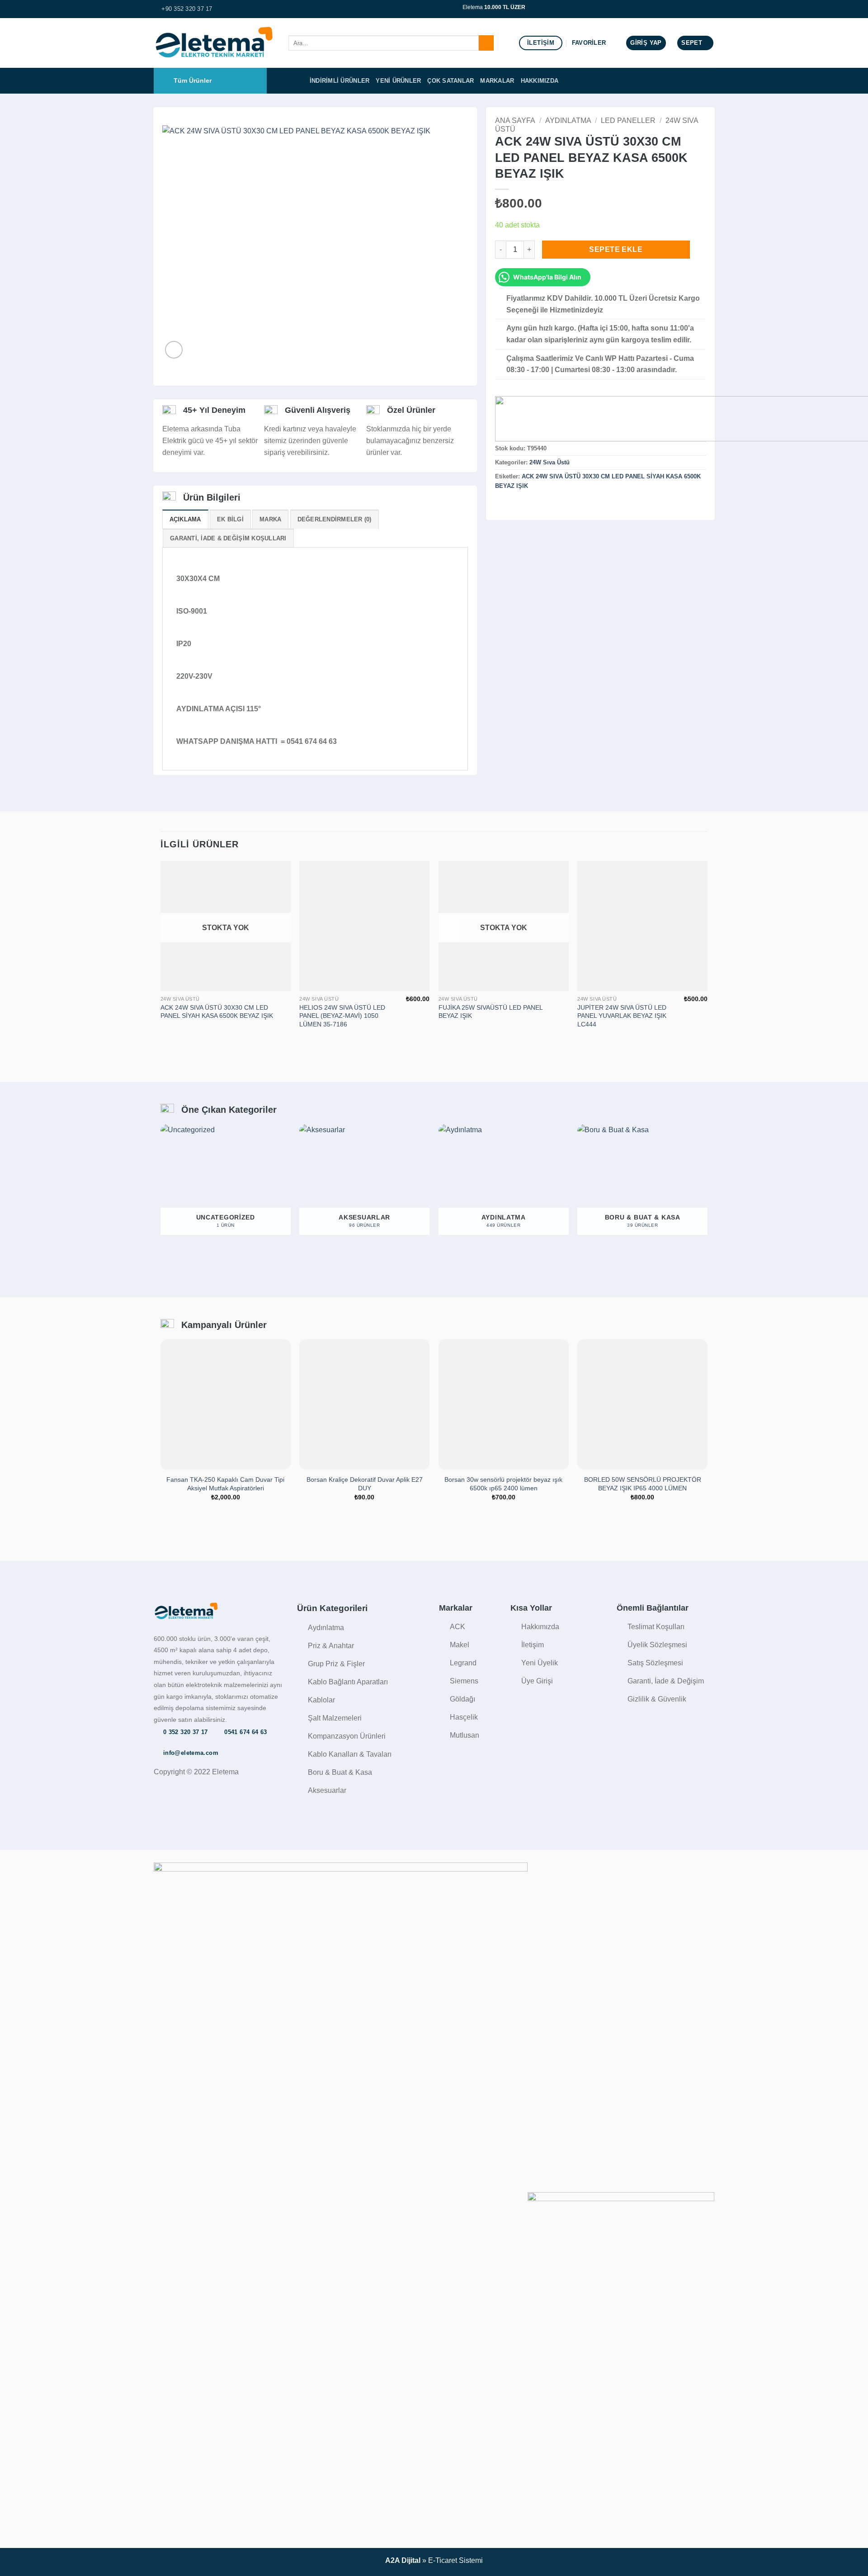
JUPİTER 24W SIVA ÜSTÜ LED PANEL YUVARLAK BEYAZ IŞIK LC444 (622, 1016)
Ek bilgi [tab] (230, 519)
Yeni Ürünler (398, 81)
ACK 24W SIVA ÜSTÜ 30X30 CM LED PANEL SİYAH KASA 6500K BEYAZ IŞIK (217, 1012)
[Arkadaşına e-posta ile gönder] (523, 505)
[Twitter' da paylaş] (512, 505)
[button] (646, 43)
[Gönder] (486, 43)
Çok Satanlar (451, 81)
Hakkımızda (540, 81)
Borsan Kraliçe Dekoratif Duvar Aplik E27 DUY (365, 1484)
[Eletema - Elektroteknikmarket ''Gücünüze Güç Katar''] (214, 43)
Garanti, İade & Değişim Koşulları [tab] (228, 538)
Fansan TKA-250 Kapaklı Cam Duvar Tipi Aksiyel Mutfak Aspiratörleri (225, 1484)
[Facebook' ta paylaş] (500, 505)
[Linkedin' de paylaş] (545, 505)
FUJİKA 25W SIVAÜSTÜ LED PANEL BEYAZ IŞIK (491, 1012)
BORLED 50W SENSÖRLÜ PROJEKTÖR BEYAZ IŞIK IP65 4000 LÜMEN (643, 1484)
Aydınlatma (568, 121)
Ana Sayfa (515, 121)
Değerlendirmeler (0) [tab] (335, 519)
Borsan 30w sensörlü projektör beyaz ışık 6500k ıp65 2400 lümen (503, 1484)
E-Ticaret (443, 2560)
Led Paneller (628, 121)
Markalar (497, 81)
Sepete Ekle (616, 249)
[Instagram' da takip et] (710, 9)
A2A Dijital (403, 2560)
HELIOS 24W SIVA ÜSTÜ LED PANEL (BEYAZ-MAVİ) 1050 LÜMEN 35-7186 (342, 1016)
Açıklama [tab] (185, 519)
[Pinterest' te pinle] (533, 505)
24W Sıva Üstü (550, 462)
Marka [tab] (270, 519)
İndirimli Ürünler (340, 81)
